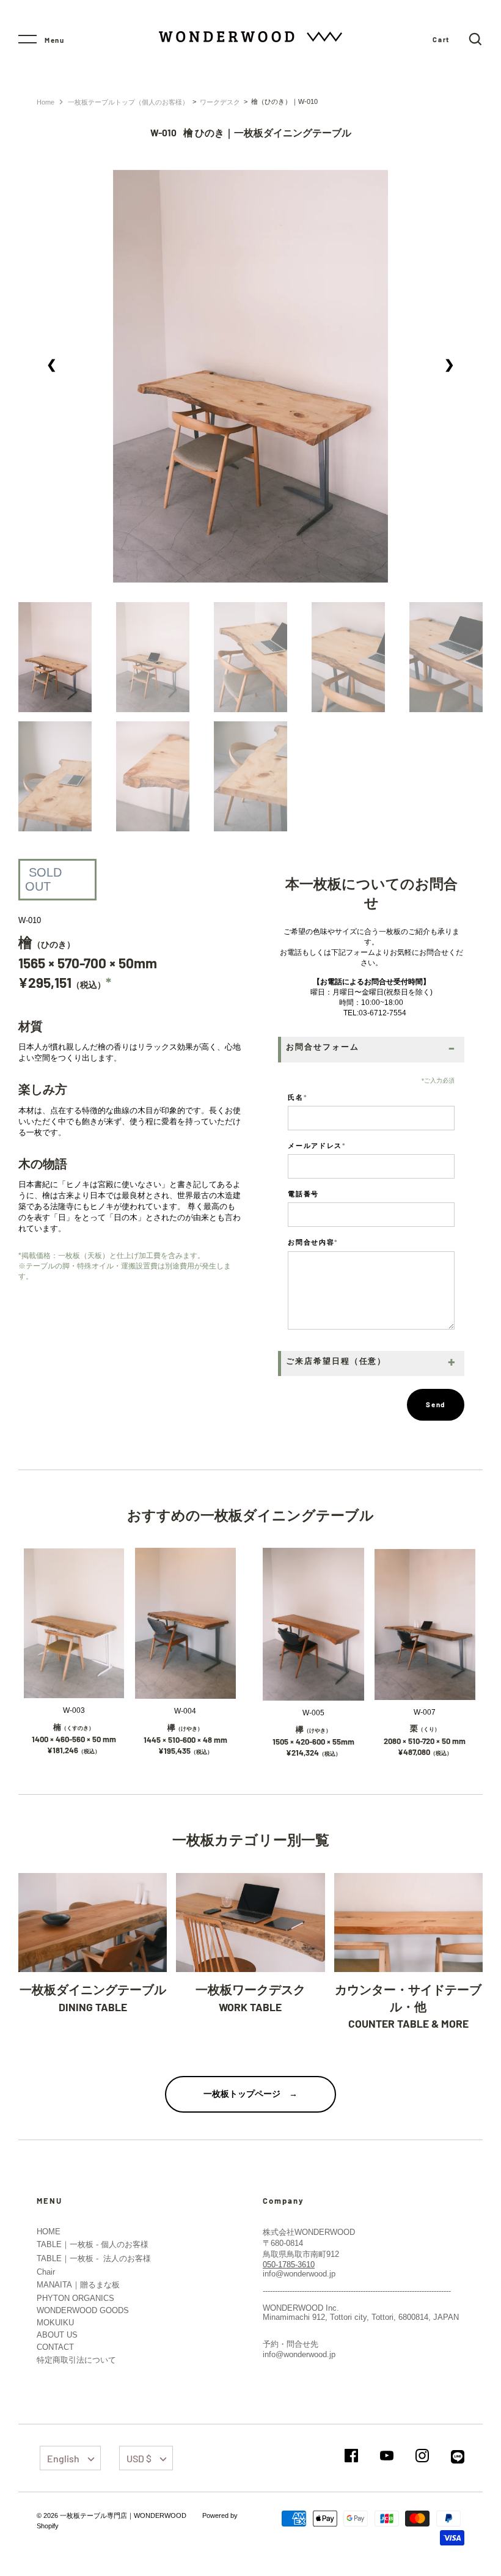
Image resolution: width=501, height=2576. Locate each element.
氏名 (298, 1097)
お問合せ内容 (313, 1242)
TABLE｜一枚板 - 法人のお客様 (94, 2258)
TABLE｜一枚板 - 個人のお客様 (93, 2244)
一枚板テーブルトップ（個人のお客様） (128, 102)
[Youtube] (387, 2456)
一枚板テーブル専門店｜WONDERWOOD (123, 2515)
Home (46, 102)
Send (436, 1404)
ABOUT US (57, 2335)
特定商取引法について (76, 2360)
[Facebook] (351, 2456)
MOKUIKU (55, 2323)
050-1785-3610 (289, 2265)
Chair (46, 2272)
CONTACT (55, 2347)
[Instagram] (422, 2456)
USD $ (139, 2458)
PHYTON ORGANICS (75, 2298)
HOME (49, 2232)
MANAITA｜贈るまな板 (78, 2285)
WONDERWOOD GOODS (83, 2310)
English (63, 2458)
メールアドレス (317, 1145)
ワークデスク (220, 102)
